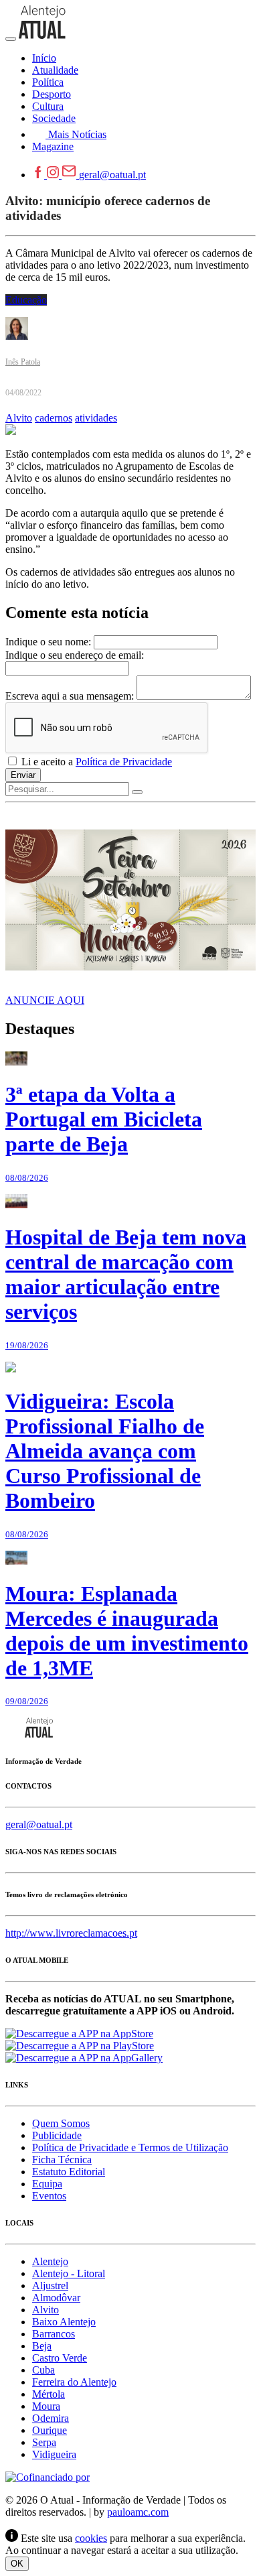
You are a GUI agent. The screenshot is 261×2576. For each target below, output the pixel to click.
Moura (46, 2406)
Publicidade (57, 2135)
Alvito (19, 418)
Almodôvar (56, 2298)
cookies (91, 2538)
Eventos (49, 2196)
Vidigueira (54, 2454)
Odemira (51, 2418)
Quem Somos (61, 2123)
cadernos (54, 418)
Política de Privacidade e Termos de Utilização (130, 2147)
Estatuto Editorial (69, 2172)
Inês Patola (23, 362)
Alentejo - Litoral (69, 2273)
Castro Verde (60, 2358)
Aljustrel (50, 2285)
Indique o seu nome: (48, 642)
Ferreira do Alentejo (74, 2382)
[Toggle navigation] (11, 39)
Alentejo (50, 2261)
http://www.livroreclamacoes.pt (71, 1933)
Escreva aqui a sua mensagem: (70, 696)
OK (17, 2564)
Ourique (50, 2430)
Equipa (47, 2184)
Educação (26, 300)
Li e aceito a (95, 762)
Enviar (23, 775)
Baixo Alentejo (64, 2322)
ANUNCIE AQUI (45, 1000)
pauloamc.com (138, 2512)
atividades (96, 418)
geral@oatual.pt (112, 175)
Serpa (44, 2442)
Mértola (49, 2394)
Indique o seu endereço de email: (75, 655)
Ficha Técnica (62, 2160)
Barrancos (54, 2334)
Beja (42, 2346)
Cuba (43, 2370)
